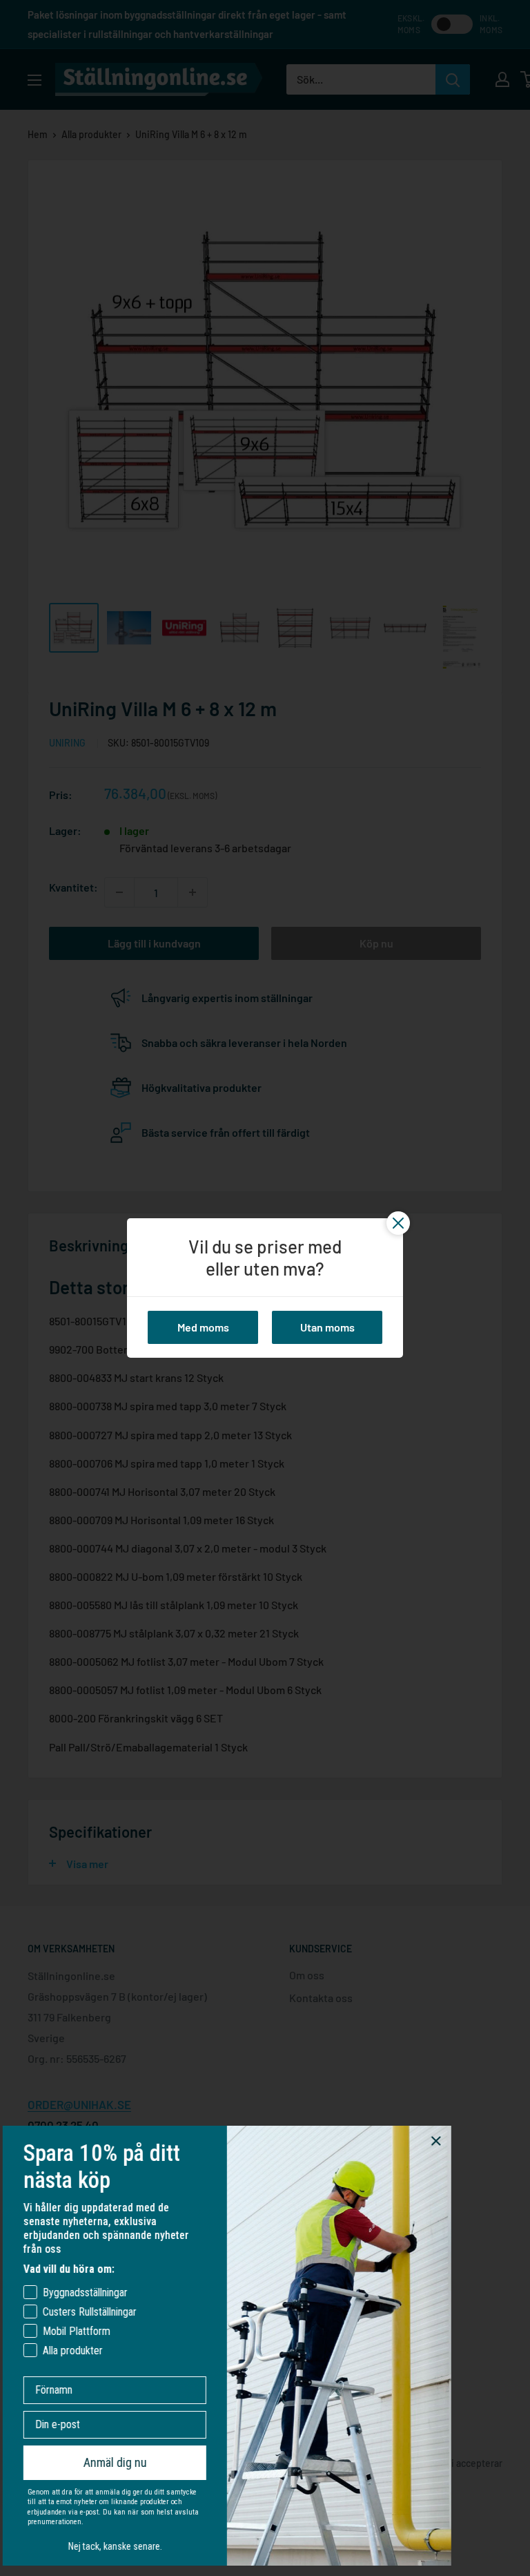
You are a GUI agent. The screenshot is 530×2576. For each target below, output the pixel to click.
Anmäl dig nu (123, 2462)
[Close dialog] (444, 2141)
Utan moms (327, 1327)
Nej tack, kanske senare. (123, 2546)
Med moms (203, 1327)
